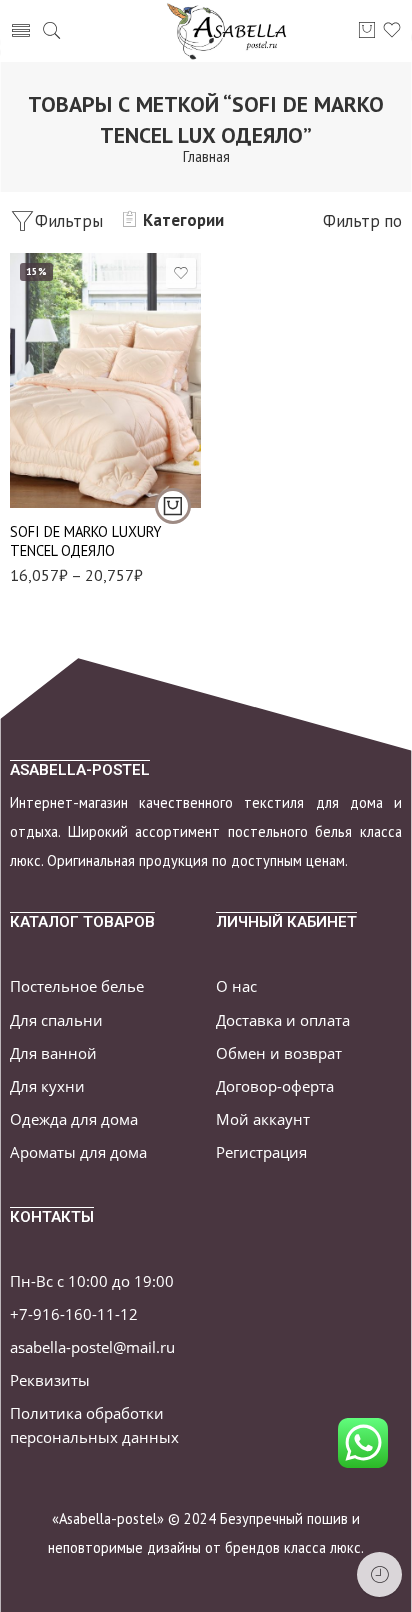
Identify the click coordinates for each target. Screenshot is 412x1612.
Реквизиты (50, 1380)
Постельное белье (77, 986)
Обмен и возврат (279, 1053)
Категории (183, 220)
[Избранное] (181, 273)
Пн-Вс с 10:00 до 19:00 (92, 1281)
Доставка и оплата (283, 1020)
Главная (206, 156)
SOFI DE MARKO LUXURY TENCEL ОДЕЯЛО (85, 541)
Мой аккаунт (263, 1119)
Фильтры (69, 221)
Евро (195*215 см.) (67, 478)
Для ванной (53, 1053)
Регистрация (261, 1152)
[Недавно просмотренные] (379, 1574)
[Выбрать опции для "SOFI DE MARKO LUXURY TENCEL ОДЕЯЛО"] (173, 506)
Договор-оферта (275, 1086)
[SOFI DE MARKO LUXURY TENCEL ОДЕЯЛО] (105, 380)
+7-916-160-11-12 (74, 1314)
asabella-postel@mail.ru (92, 1347)
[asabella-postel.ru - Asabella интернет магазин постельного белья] (233, 31)
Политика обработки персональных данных (94, 1425)
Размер (32, 421)
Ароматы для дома (78, 1152)
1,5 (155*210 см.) (67, 448)
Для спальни (56, 1020)
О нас (236, 986)
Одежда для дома (74, 1119)
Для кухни (47, 1086)
